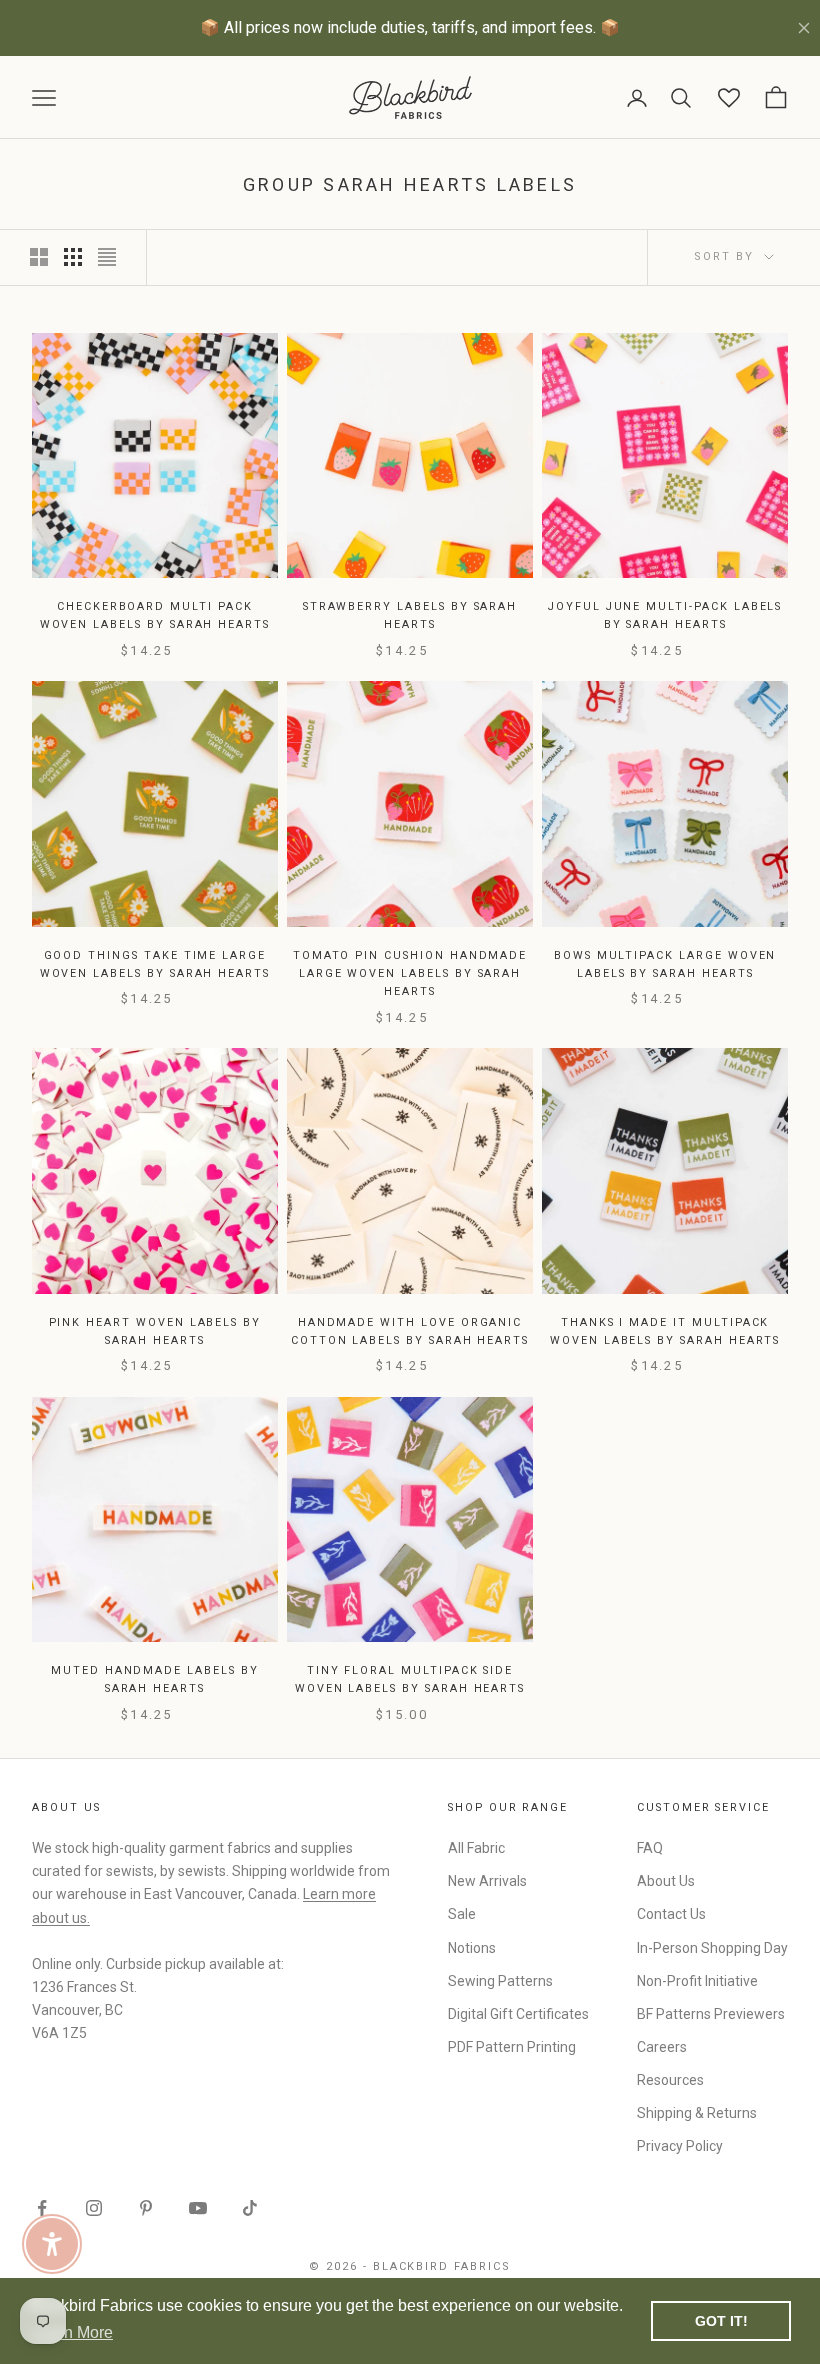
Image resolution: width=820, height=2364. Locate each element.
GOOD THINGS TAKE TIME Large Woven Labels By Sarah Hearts (155, 964)
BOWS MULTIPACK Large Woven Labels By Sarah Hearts (665, 964)
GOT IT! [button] (721, 2321)
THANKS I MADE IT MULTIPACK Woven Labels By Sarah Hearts (665, 1331)
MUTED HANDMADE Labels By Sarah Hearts (155, 1679)
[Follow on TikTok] (250, 2208)
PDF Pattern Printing (512, 2047)
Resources (670, 2080)
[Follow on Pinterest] (146, 2208)
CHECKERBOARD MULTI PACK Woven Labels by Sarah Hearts (155, 615)
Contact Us (671, 1914)
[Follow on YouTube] (198, 2208)
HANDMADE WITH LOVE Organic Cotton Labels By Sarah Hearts (410, 1331)
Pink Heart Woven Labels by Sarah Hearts (155, 1331)
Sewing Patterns (500, 1981)
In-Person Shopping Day (712, 1948)
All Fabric (476, 1848)
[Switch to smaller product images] (73, 257)
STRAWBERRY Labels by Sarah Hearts (410, 615)
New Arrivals (487, 1881)
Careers (662, 2047)
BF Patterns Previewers (711, 2014)
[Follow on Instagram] (94, 2208)
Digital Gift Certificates (518, 2014)
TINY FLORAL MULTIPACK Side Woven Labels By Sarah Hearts (410, 1679)
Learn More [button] (72, 2332)
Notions (472, 1948)
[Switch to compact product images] (107, 257)
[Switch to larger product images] (39, 257)
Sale (462, 1914)
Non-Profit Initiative (697, 1981)
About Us (666, 1881)
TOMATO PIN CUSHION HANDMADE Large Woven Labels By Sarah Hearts (410, 974)
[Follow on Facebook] (42, 2208)
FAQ (650, 1848)
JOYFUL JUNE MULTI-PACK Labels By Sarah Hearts (665, 615)
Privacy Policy (680, 2146)
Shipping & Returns (697, 2113)
